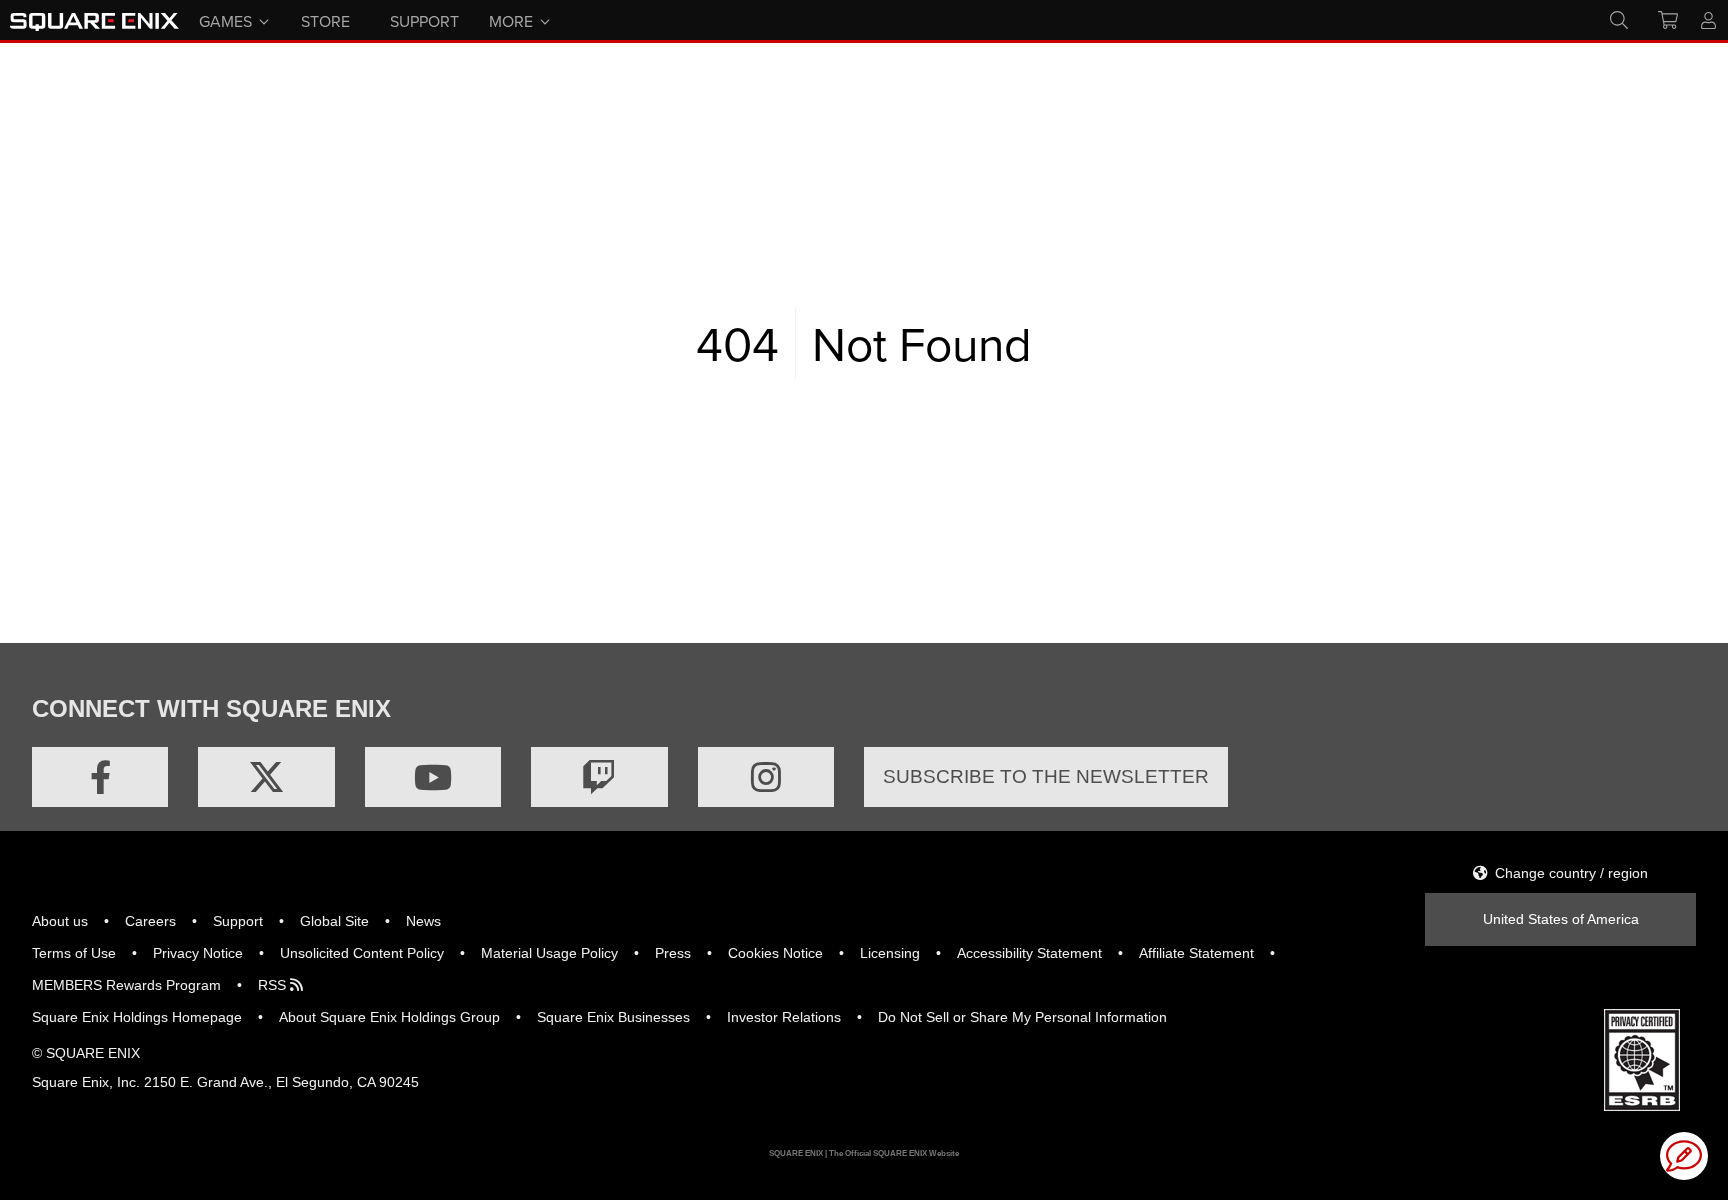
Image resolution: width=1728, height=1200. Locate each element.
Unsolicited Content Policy (362, 953)
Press (673, 953)
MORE (511, 20)
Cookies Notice (775, 953)
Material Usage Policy (549, 953)
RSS (274, 985)
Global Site (334, 921)
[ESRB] (1642, 1059)
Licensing (890, 953)
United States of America (1561, 919)
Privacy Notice (198, 953)
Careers (150, 921)
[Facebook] (100, 777)
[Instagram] (766, 777)
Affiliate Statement (1196, 953)
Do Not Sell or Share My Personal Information (1022, 1017)
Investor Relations (784, 1017)
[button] (1684, 1156)
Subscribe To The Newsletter (1046, 776)
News (423, 921)
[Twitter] (266, 777)
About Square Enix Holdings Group (389, 1017)
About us (60, 921)
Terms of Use (74, 953)
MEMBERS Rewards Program (126, 985)
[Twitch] (599, 777)
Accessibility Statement (1029, 953)
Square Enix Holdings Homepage (137, 1017)
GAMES (225, 20)
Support (238, 921)
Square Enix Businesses (613, 1017)
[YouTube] (433, 777)
